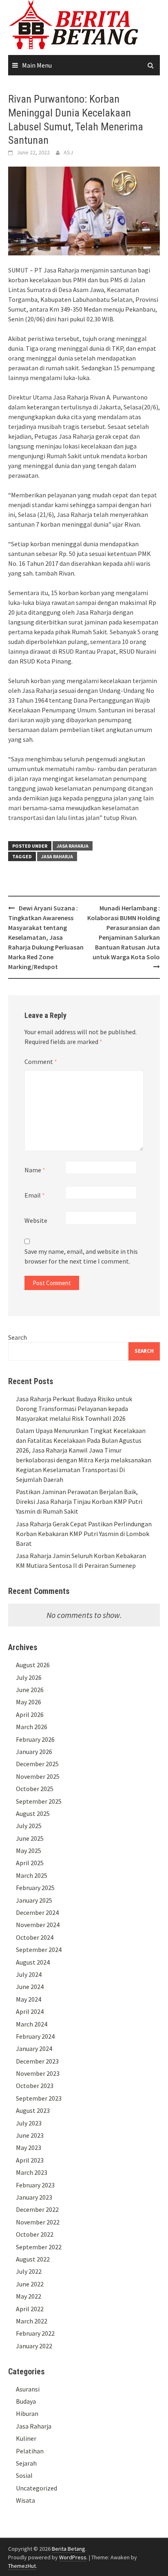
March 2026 (32, 1727)
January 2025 (34, 1900)
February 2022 (35, 2333)
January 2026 (34, 1752)
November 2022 (38, 2222)
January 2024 (34, 2048)
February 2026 (35, 1739)
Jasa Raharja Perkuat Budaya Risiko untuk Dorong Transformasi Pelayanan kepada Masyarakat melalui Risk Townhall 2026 (74, 1409)
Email (35, 1195)
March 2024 (32, 2024)
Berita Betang (69, 2549)
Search (18, 1337)
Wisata (25, 2500)
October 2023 (35, 2086)
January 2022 (34, 2346)
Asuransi (28, 2389)
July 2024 (29, 1974)
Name (35, 1170)
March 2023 (32, 2172)
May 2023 (29, 2147)
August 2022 (33, 2259)
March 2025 (32, 1875)
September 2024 (39, 1950)
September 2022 (39, 2247)
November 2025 (38, 1776)
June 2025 (30, 1838)
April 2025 (30, 1863)
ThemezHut (22, 2566)
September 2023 (39, 2098)
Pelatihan (30, 2451)
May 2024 (29, 1999)
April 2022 (30, 2309)
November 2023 (38, 2073)
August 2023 (33, 2110)
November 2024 (38, 1925)
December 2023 (37, 2061)
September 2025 (39, 1801)
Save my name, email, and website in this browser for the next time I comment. (81, 1256)
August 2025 (33, 1813)
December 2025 (37, 1764)
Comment (41, 1062)
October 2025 (35, 1789)
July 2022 (29, 2271)
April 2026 (30, 1714)
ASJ (68, 152)
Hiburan (27, 2413)
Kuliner (26, 2438)
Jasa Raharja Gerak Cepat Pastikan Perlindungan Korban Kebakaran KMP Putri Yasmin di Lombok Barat (84, 1534)
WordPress (73, 2557)
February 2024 (35, 2036)
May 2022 (29, 2296)
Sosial (24, 2475)
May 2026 (29, 1702)
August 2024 (33, 1962)
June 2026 (30, 1690)
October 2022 (35, 2234)
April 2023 (30, 2160)
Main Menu (37, 65)
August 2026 (33, 1665)
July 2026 (29, 1677)
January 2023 (34, 2197)
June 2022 (30, 2284)
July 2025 (29, 1826)
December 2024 (37, 1912)
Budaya (26, 2401)
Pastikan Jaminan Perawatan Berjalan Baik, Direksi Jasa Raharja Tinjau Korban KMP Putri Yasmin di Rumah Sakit (79, 1501)
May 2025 (29, 1851)
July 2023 (29, 2123)
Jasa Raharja (73, 846)
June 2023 (30, 2135)
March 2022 (32, 2321)
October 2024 (35, 1937)
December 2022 (37, 2209)
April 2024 (30, 2011)
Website (36, 1220)
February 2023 (35, 2185)
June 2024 (30, 1987)
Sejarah (26, 2463)
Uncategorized (36, 2488)
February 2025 (35, 1888)
